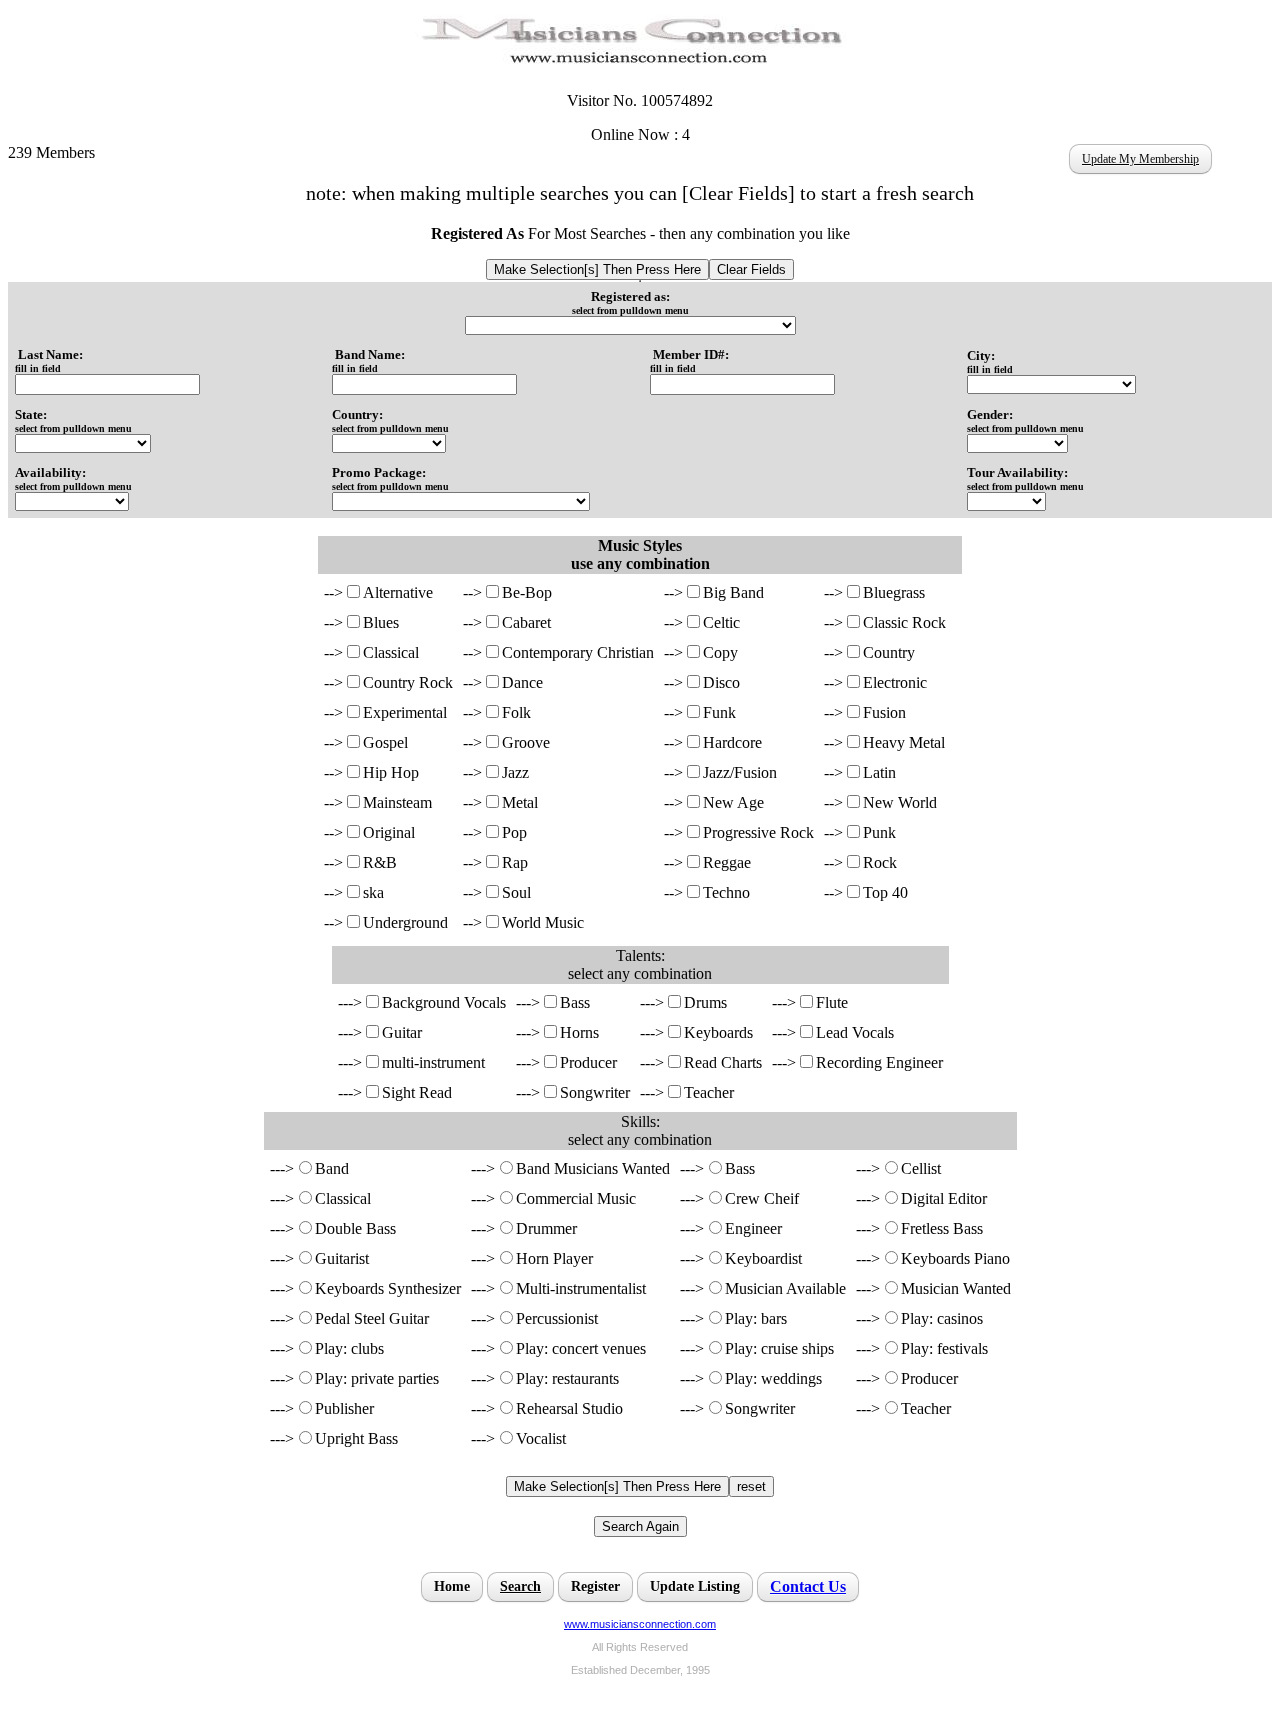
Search (520, 1586)
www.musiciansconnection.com (640, 1624)
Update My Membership (1140, 159)
